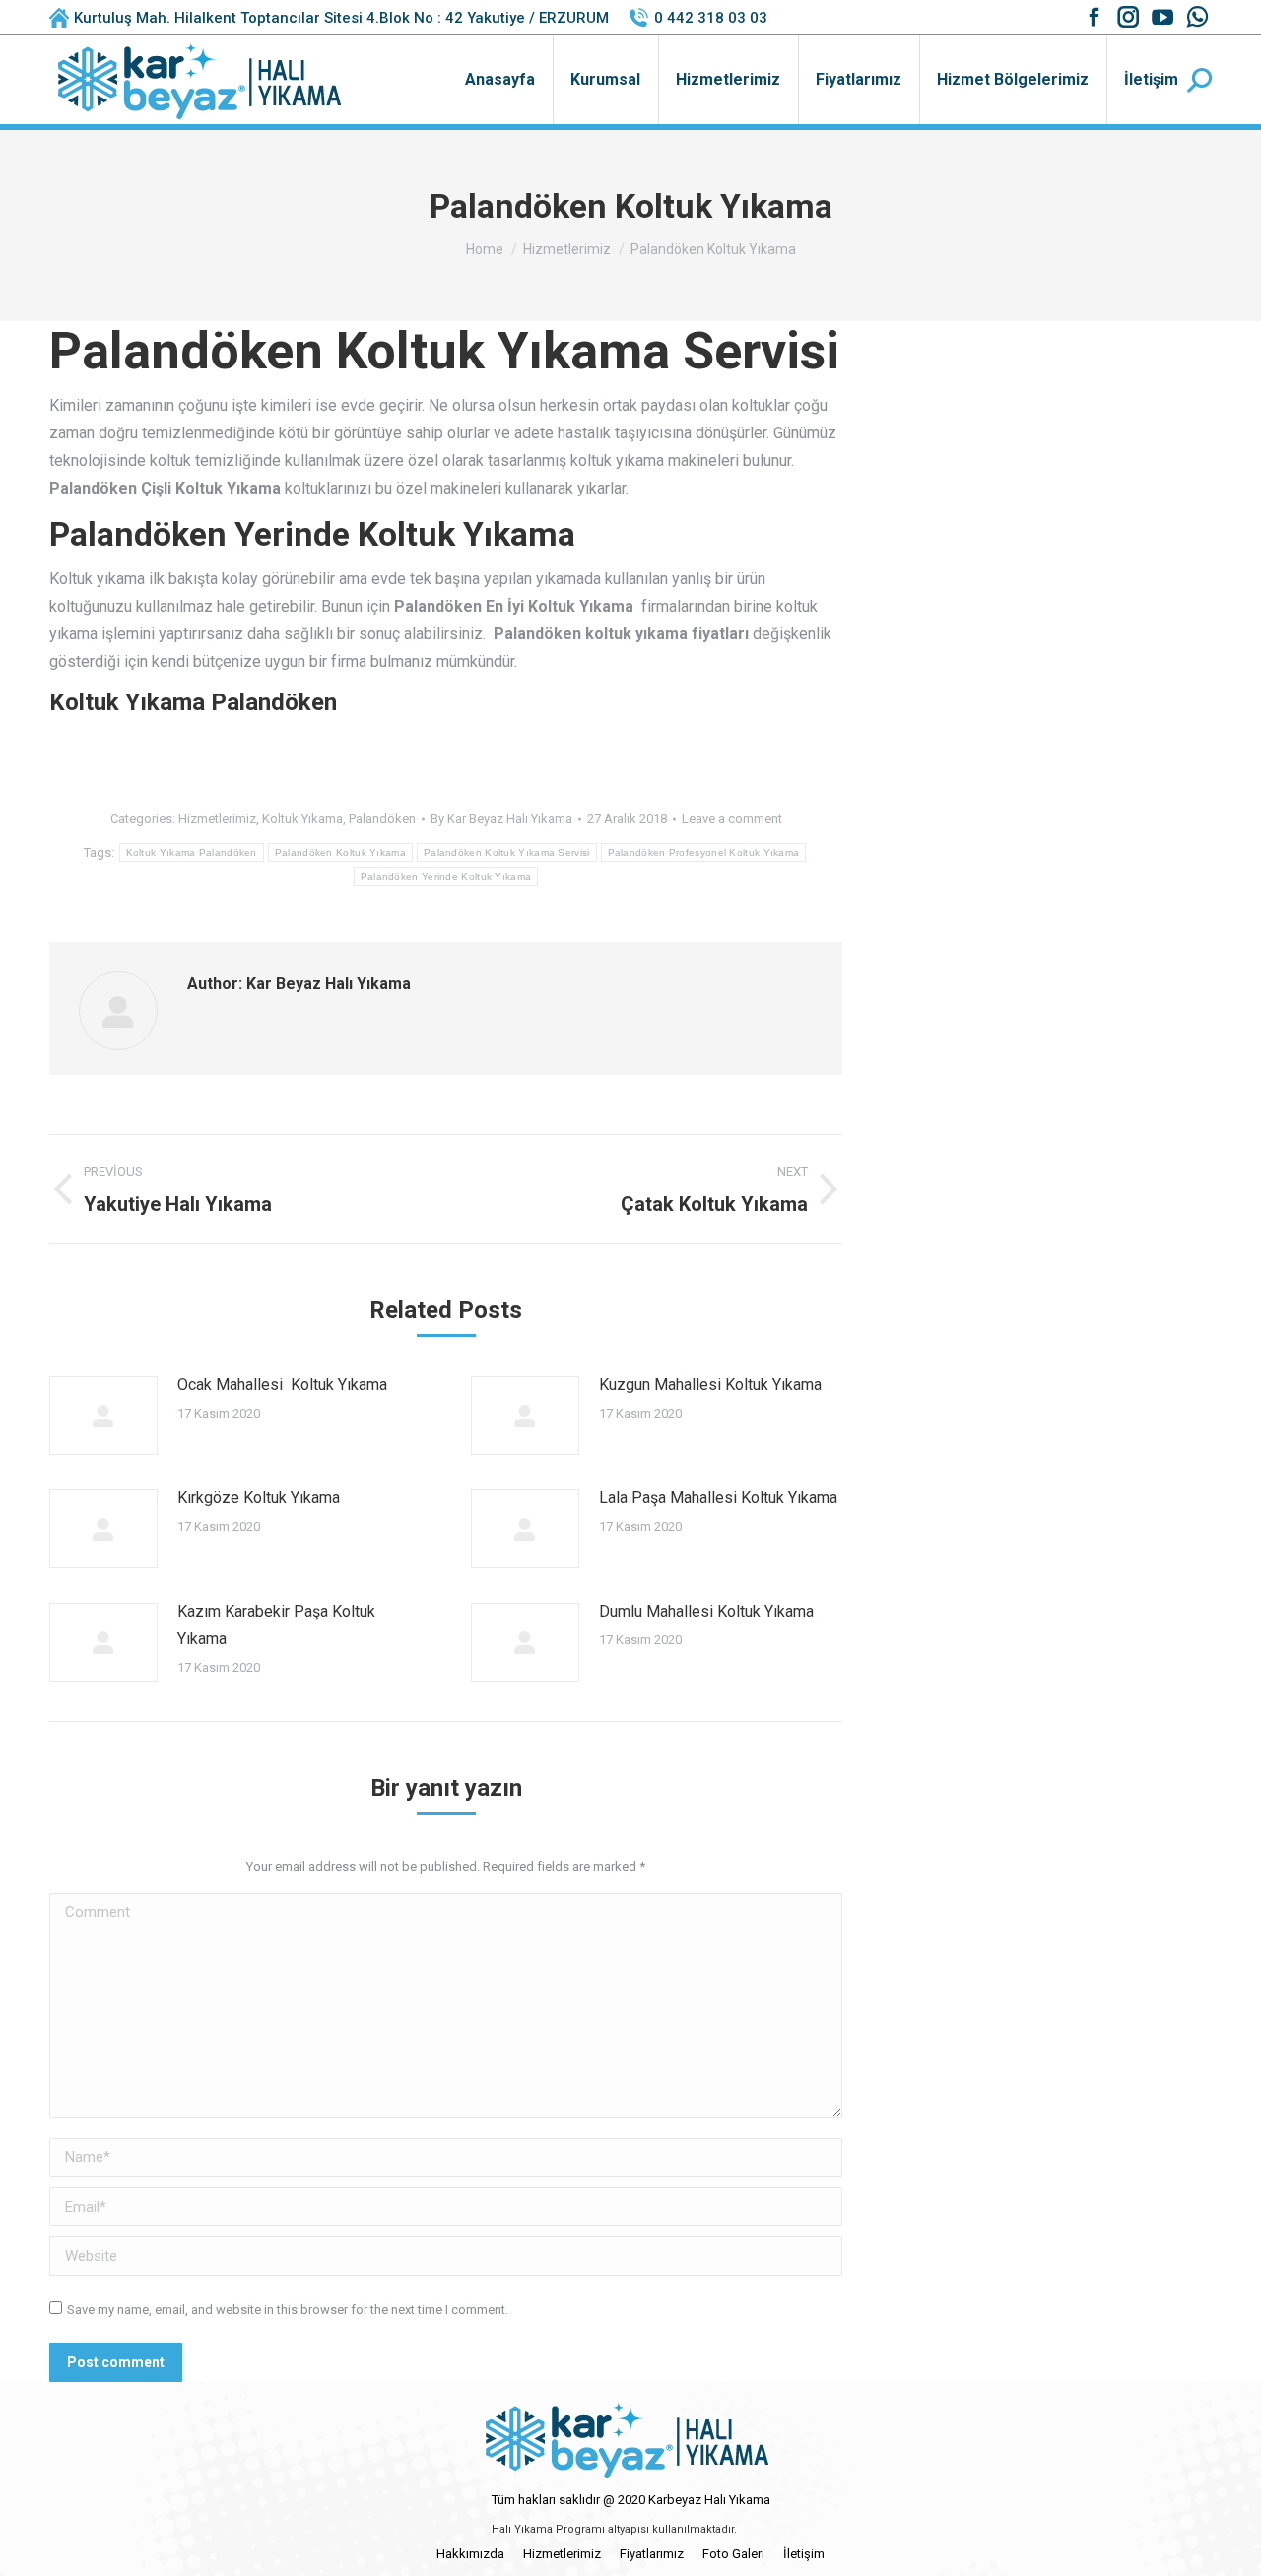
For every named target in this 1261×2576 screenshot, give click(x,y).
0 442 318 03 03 (711, 18)
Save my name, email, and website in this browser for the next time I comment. (288, 2310)
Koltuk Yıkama (302, 818)
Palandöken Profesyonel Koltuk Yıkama (704, 853)
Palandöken (382, 818)
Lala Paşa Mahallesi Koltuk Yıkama (718, 1498)
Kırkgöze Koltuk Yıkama (259, 1498)
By (501, 818)
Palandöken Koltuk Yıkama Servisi (507, 853)
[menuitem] (500, 80)
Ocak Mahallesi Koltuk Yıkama (282, 1385)
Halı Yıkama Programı (548, 2529)
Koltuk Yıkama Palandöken (192, 853)
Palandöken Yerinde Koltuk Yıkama (446, 876)
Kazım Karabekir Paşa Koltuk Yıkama (276, 1625)
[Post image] (103, 1416)
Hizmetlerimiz (217, 818)
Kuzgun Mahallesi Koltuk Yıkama (710, 1385)
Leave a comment (732, 818)
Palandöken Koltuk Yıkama (340, 853)
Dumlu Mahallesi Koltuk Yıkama (706, 1611)
